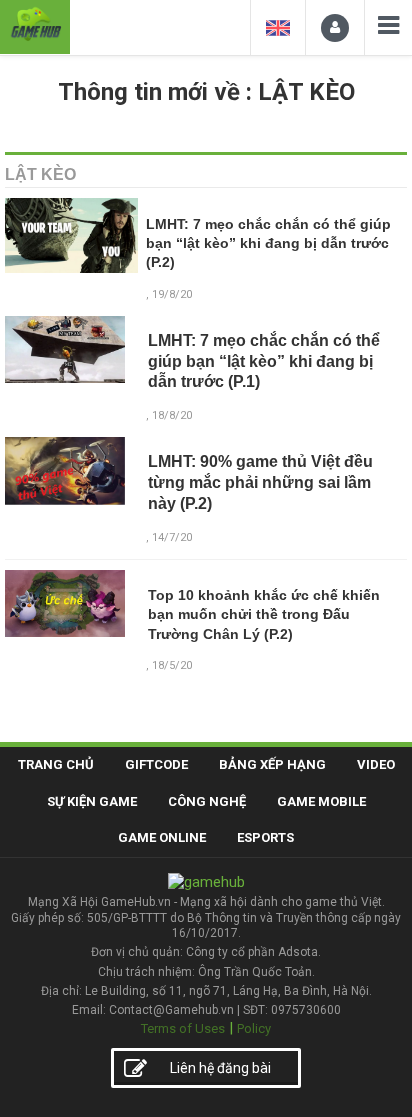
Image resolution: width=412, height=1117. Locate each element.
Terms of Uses (183, 1028)
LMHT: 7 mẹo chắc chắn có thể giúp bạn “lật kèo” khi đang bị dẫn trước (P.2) (268, 243)
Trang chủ (56, 764)
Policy (254, 1028)
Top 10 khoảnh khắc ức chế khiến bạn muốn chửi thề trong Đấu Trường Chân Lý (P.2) (264, 614)
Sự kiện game (92, 801)
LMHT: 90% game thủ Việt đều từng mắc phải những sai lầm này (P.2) (260, 482)
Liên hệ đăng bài (220, 1068)
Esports (265, 837)
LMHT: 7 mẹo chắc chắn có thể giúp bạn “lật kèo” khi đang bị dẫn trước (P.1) (264, 361)
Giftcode (156, 764)
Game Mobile (321, 801)
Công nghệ (207, 801)
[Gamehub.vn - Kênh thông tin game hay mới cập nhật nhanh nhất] (35, 24)
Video (376, 764)
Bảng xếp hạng (272, 764)
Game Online (162, 837)
